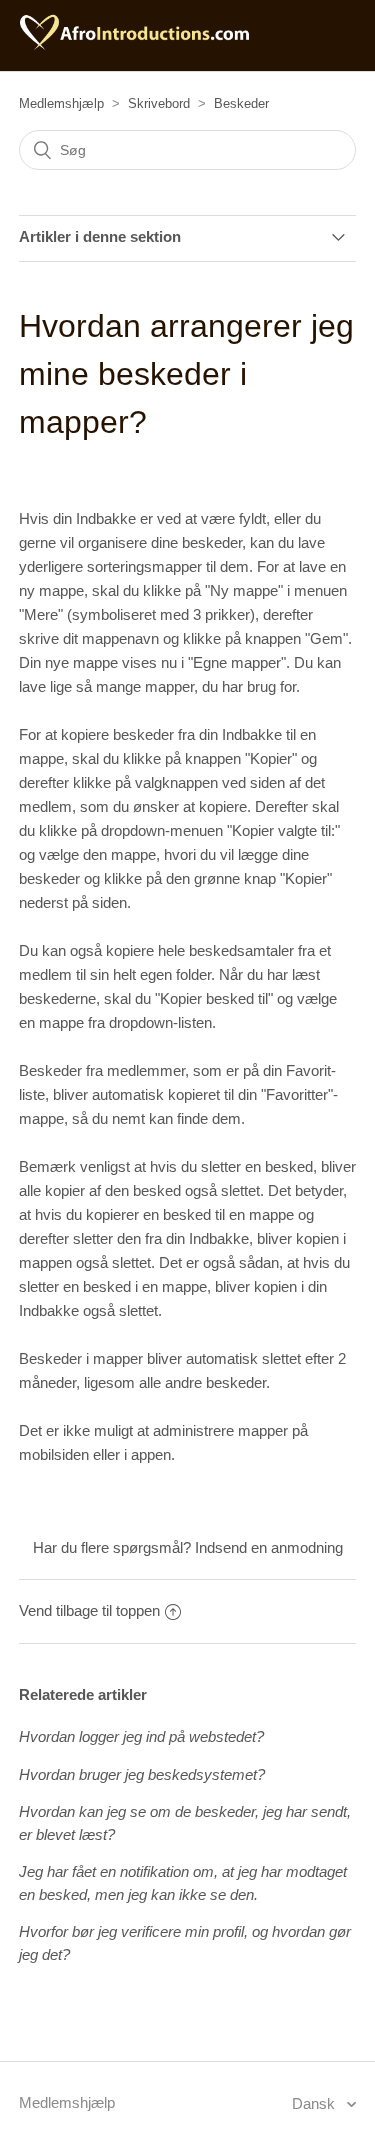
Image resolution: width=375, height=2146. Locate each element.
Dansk (315, 2103)
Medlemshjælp (61, 103)
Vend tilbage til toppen (89, 1610)
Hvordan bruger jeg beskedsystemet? (142, 1774)
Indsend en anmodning (269, 1547)
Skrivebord (159, 103)
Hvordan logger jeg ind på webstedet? (141, 1736)
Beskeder (241, 103)
